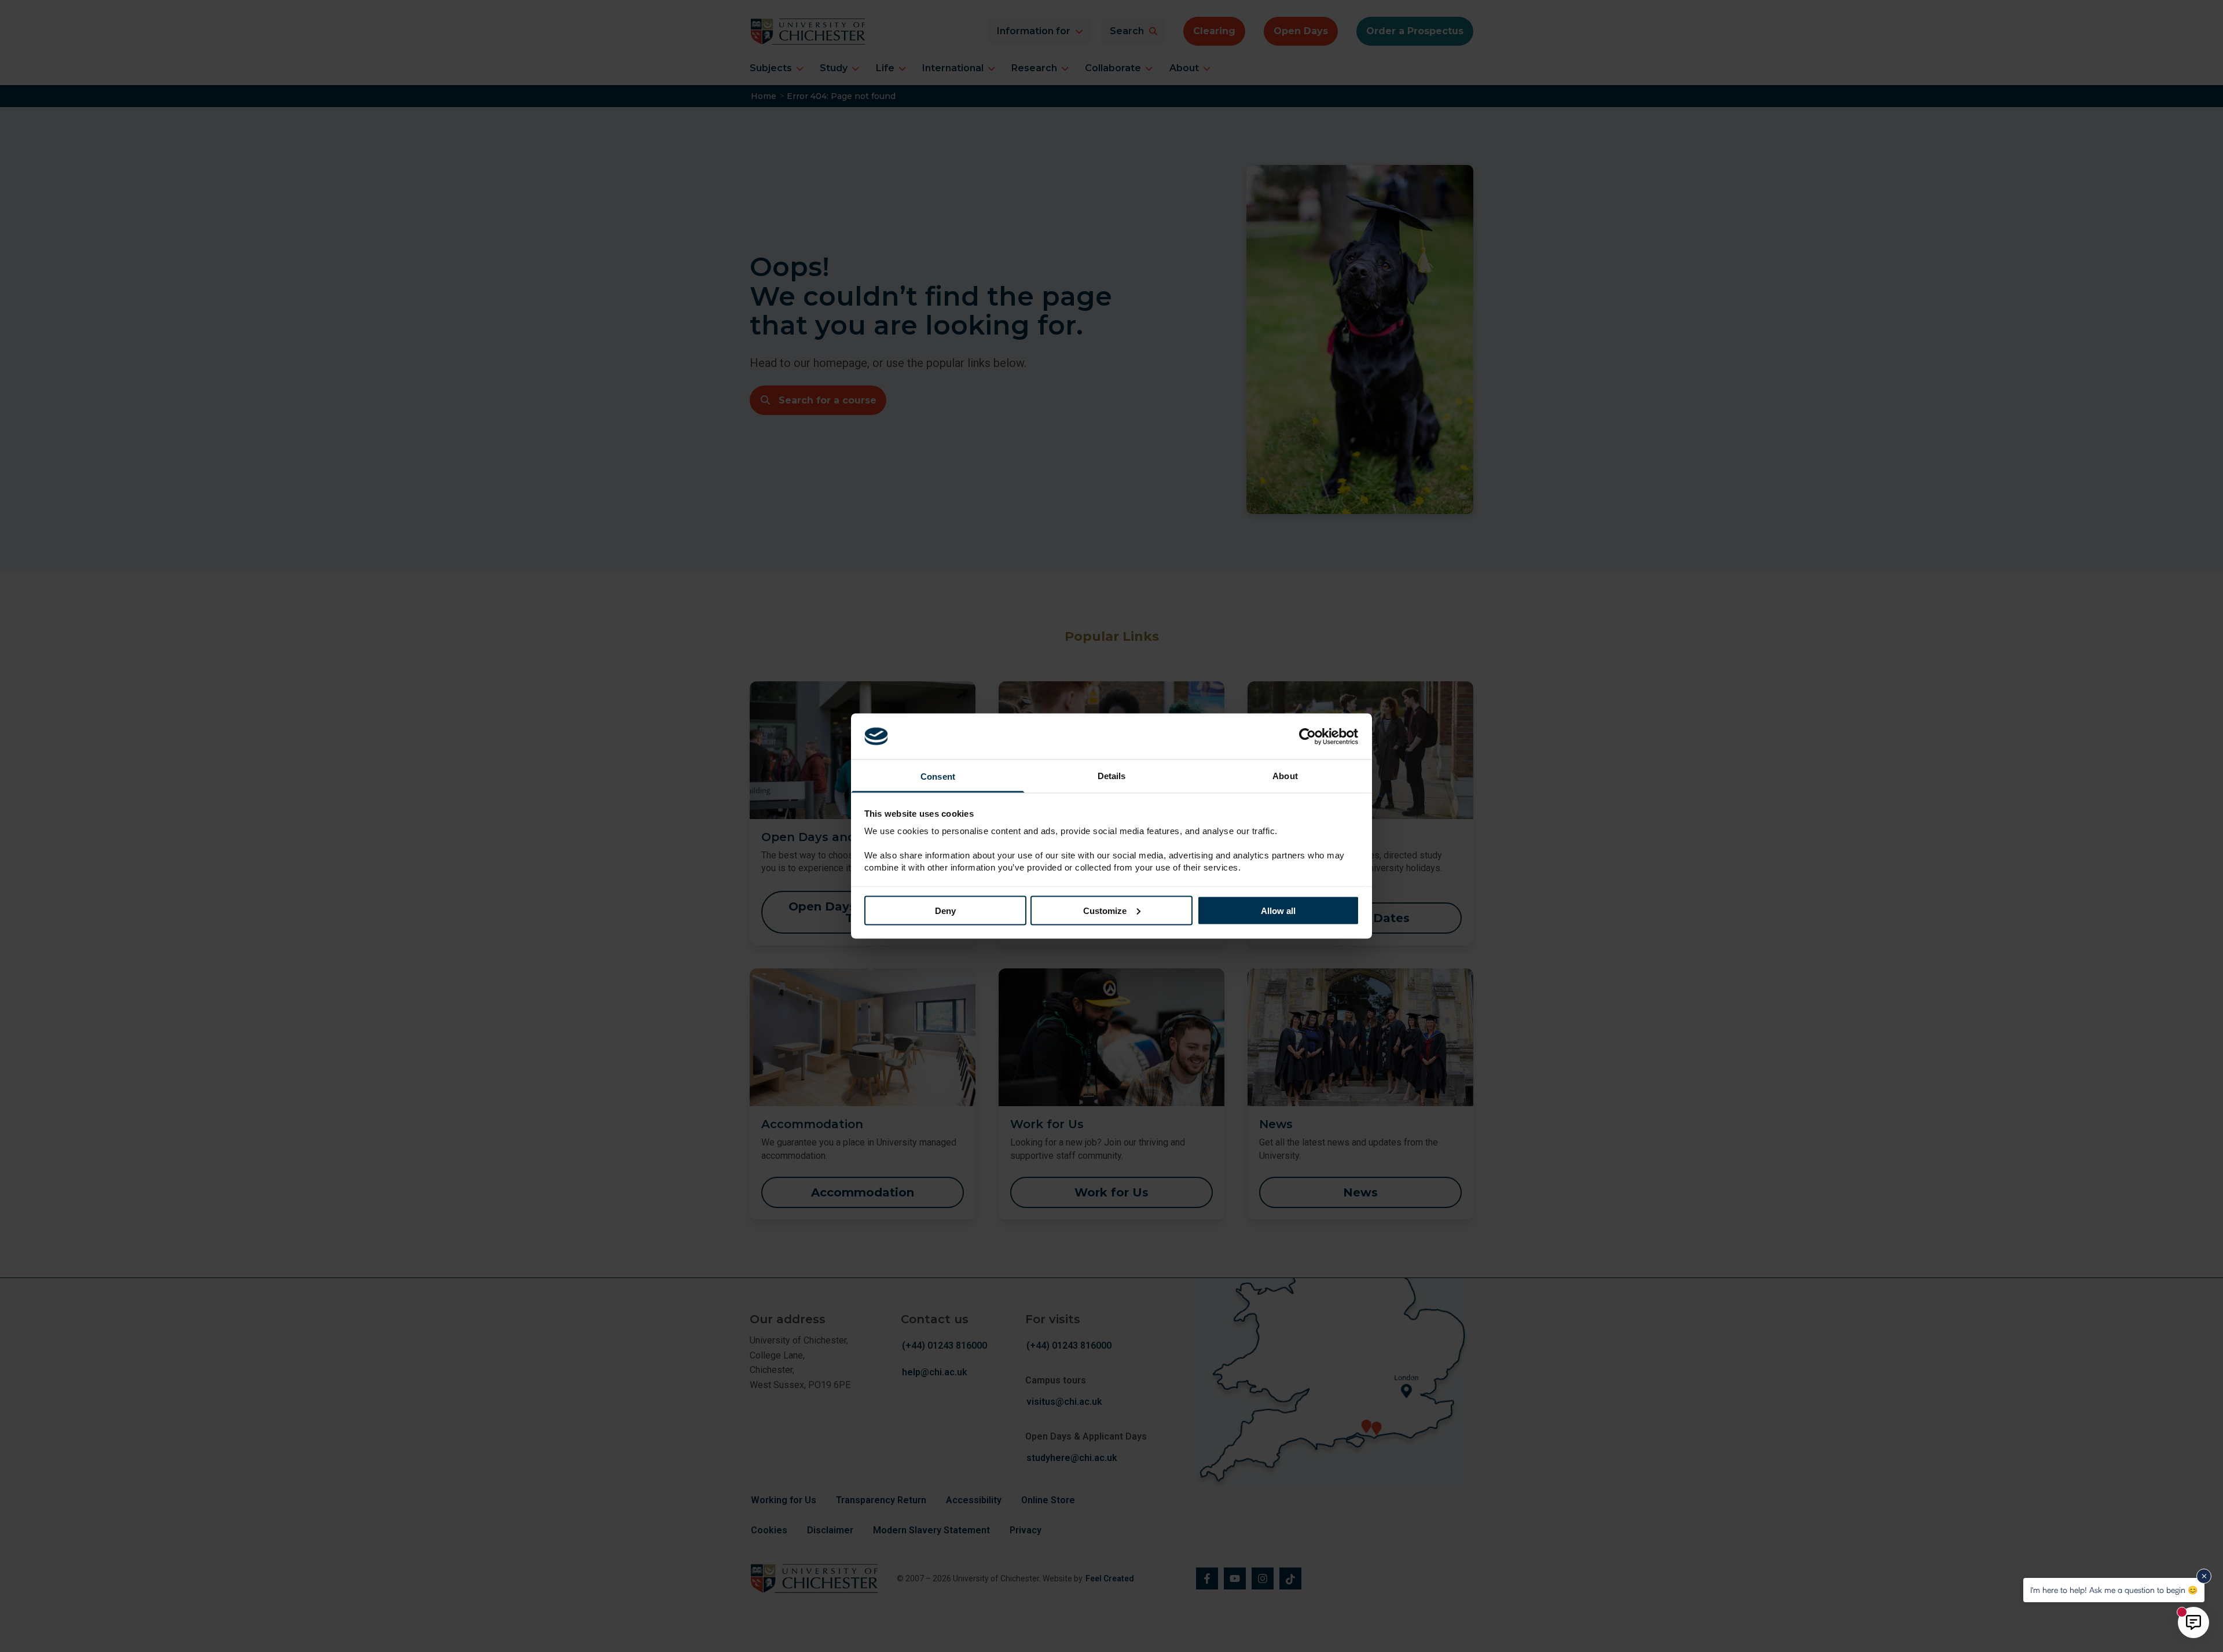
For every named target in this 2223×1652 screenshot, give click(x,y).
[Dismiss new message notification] (2204, 1576)
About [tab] (1285, 776)
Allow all (1278, 910)
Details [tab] (1112, 776)
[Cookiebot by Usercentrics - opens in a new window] (1309, 736)
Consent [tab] (938, 777)
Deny (945, 910)
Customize (1105, 910)
